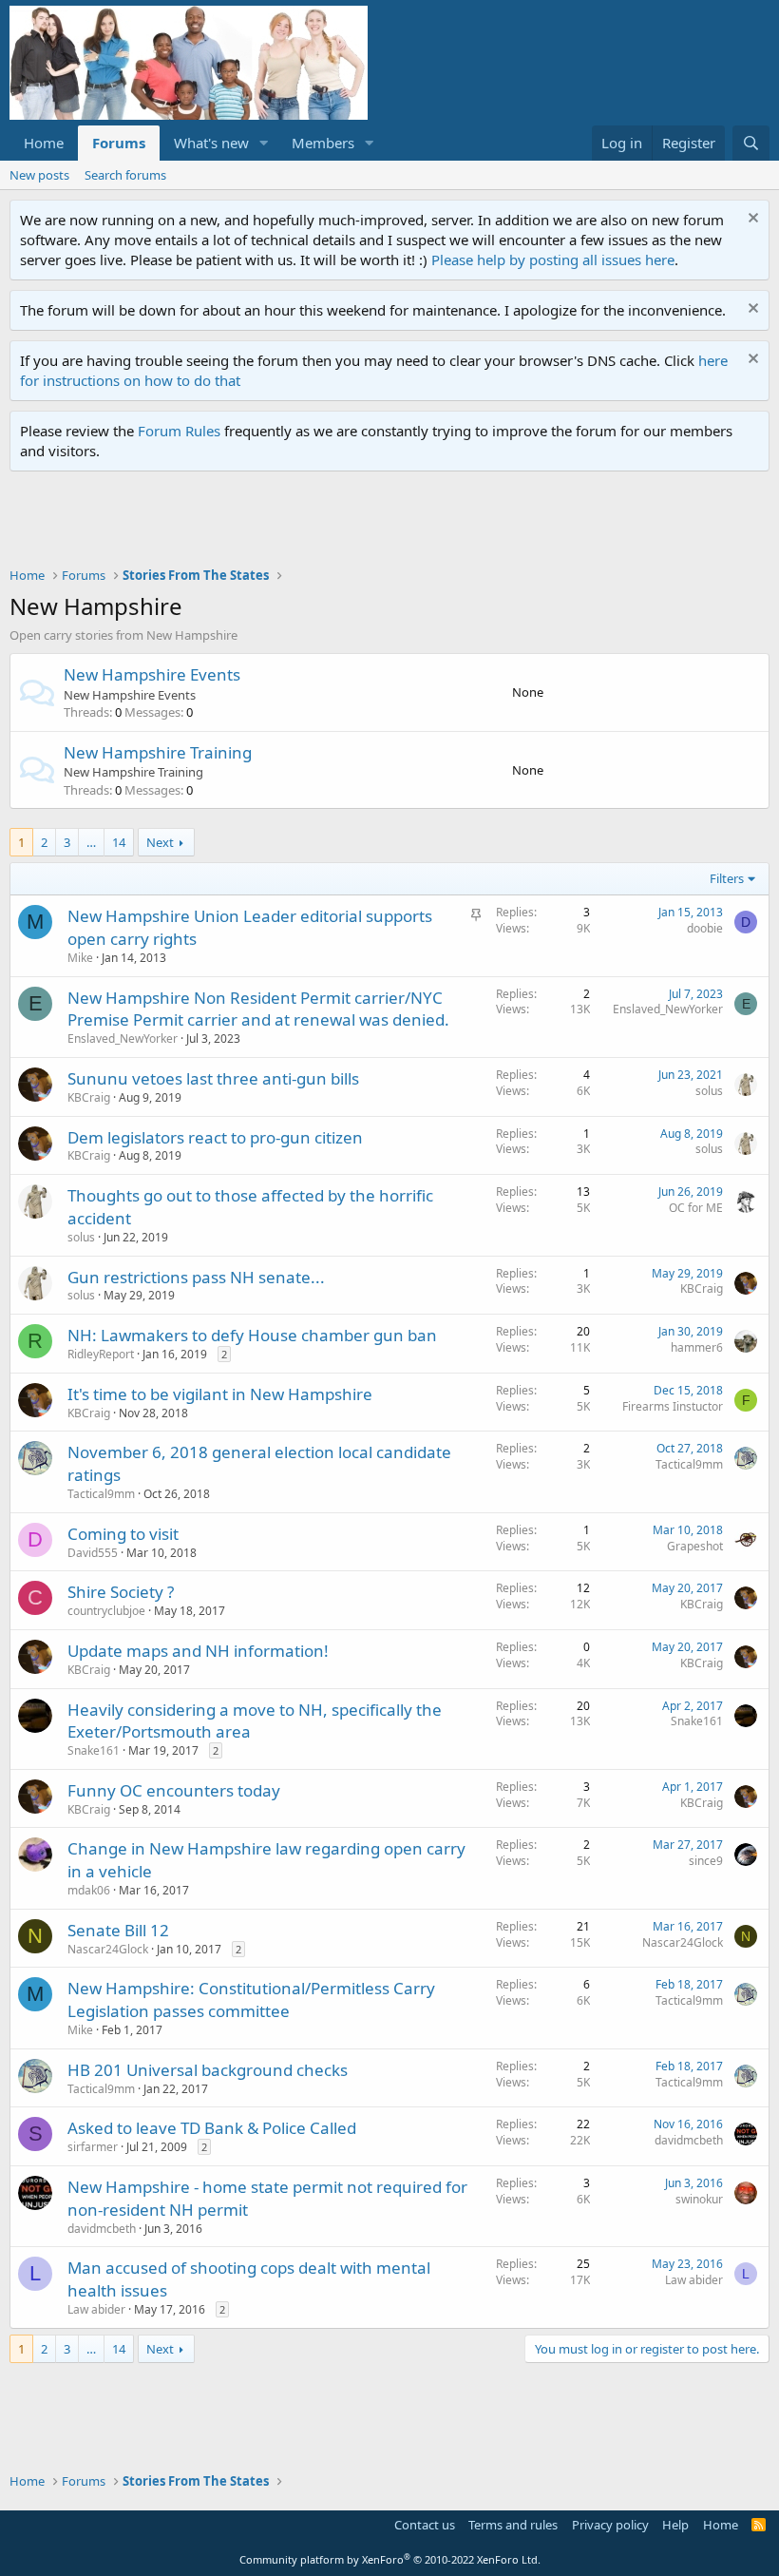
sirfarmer (93, 2147)
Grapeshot (695, 1546)
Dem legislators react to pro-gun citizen (215, 1137)
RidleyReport (101, 1354)
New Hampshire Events (152, 674)
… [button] (91, 842)
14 (119, 842)
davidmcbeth (689, 2140)
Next (160, 842)
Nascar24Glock (108, 1949)
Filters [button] (727, 878)
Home (44, 143)
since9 (706, 1861)
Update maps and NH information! (198, 1651)
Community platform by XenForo (390, 2559)
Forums (119, 143)
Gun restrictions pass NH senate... (196, 1277)
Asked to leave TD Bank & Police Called (212, 2128)
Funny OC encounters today (174, 1790)
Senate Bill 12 (118, 1930)
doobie (705, 928)
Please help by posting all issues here (553, 260)
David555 (93, 1553)
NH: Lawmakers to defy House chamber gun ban (252, 1335)
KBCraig (89, 1097)
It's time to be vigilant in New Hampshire (220, 1394)
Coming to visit (123, 1534)
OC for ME (696, 1208)
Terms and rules (513, 2525)
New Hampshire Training (158, 752)
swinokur (699, 2199)
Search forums (125, 175)
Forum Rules (179, 431)
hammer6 (697, 1347)
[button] (264, 143)
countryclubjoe (106, 1611)
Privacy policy (610, 2525)
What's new (211, 143)
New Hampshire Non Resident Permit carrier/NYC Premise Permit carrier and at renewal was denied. (258, 1009)
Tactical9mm (101, 1494)
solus (709, 1091)
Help (675, 2525)
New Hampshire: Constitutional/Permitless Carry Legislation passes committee (251, 1999)
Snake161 (94, 1750)
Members (323, 143)
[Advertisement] (355, 524)
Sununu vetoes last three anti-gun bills (213, 1078)
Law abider (96, 2309)
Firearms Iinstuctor (673, 1406)
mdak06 (89, 1890)
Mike (80, 958)
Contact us (425, 2525)
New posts (39, 175)
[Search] (751, 143)
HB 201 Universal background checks (208, 2070)
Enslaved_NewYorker (123, 1038)
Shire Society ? (121, 1592)
